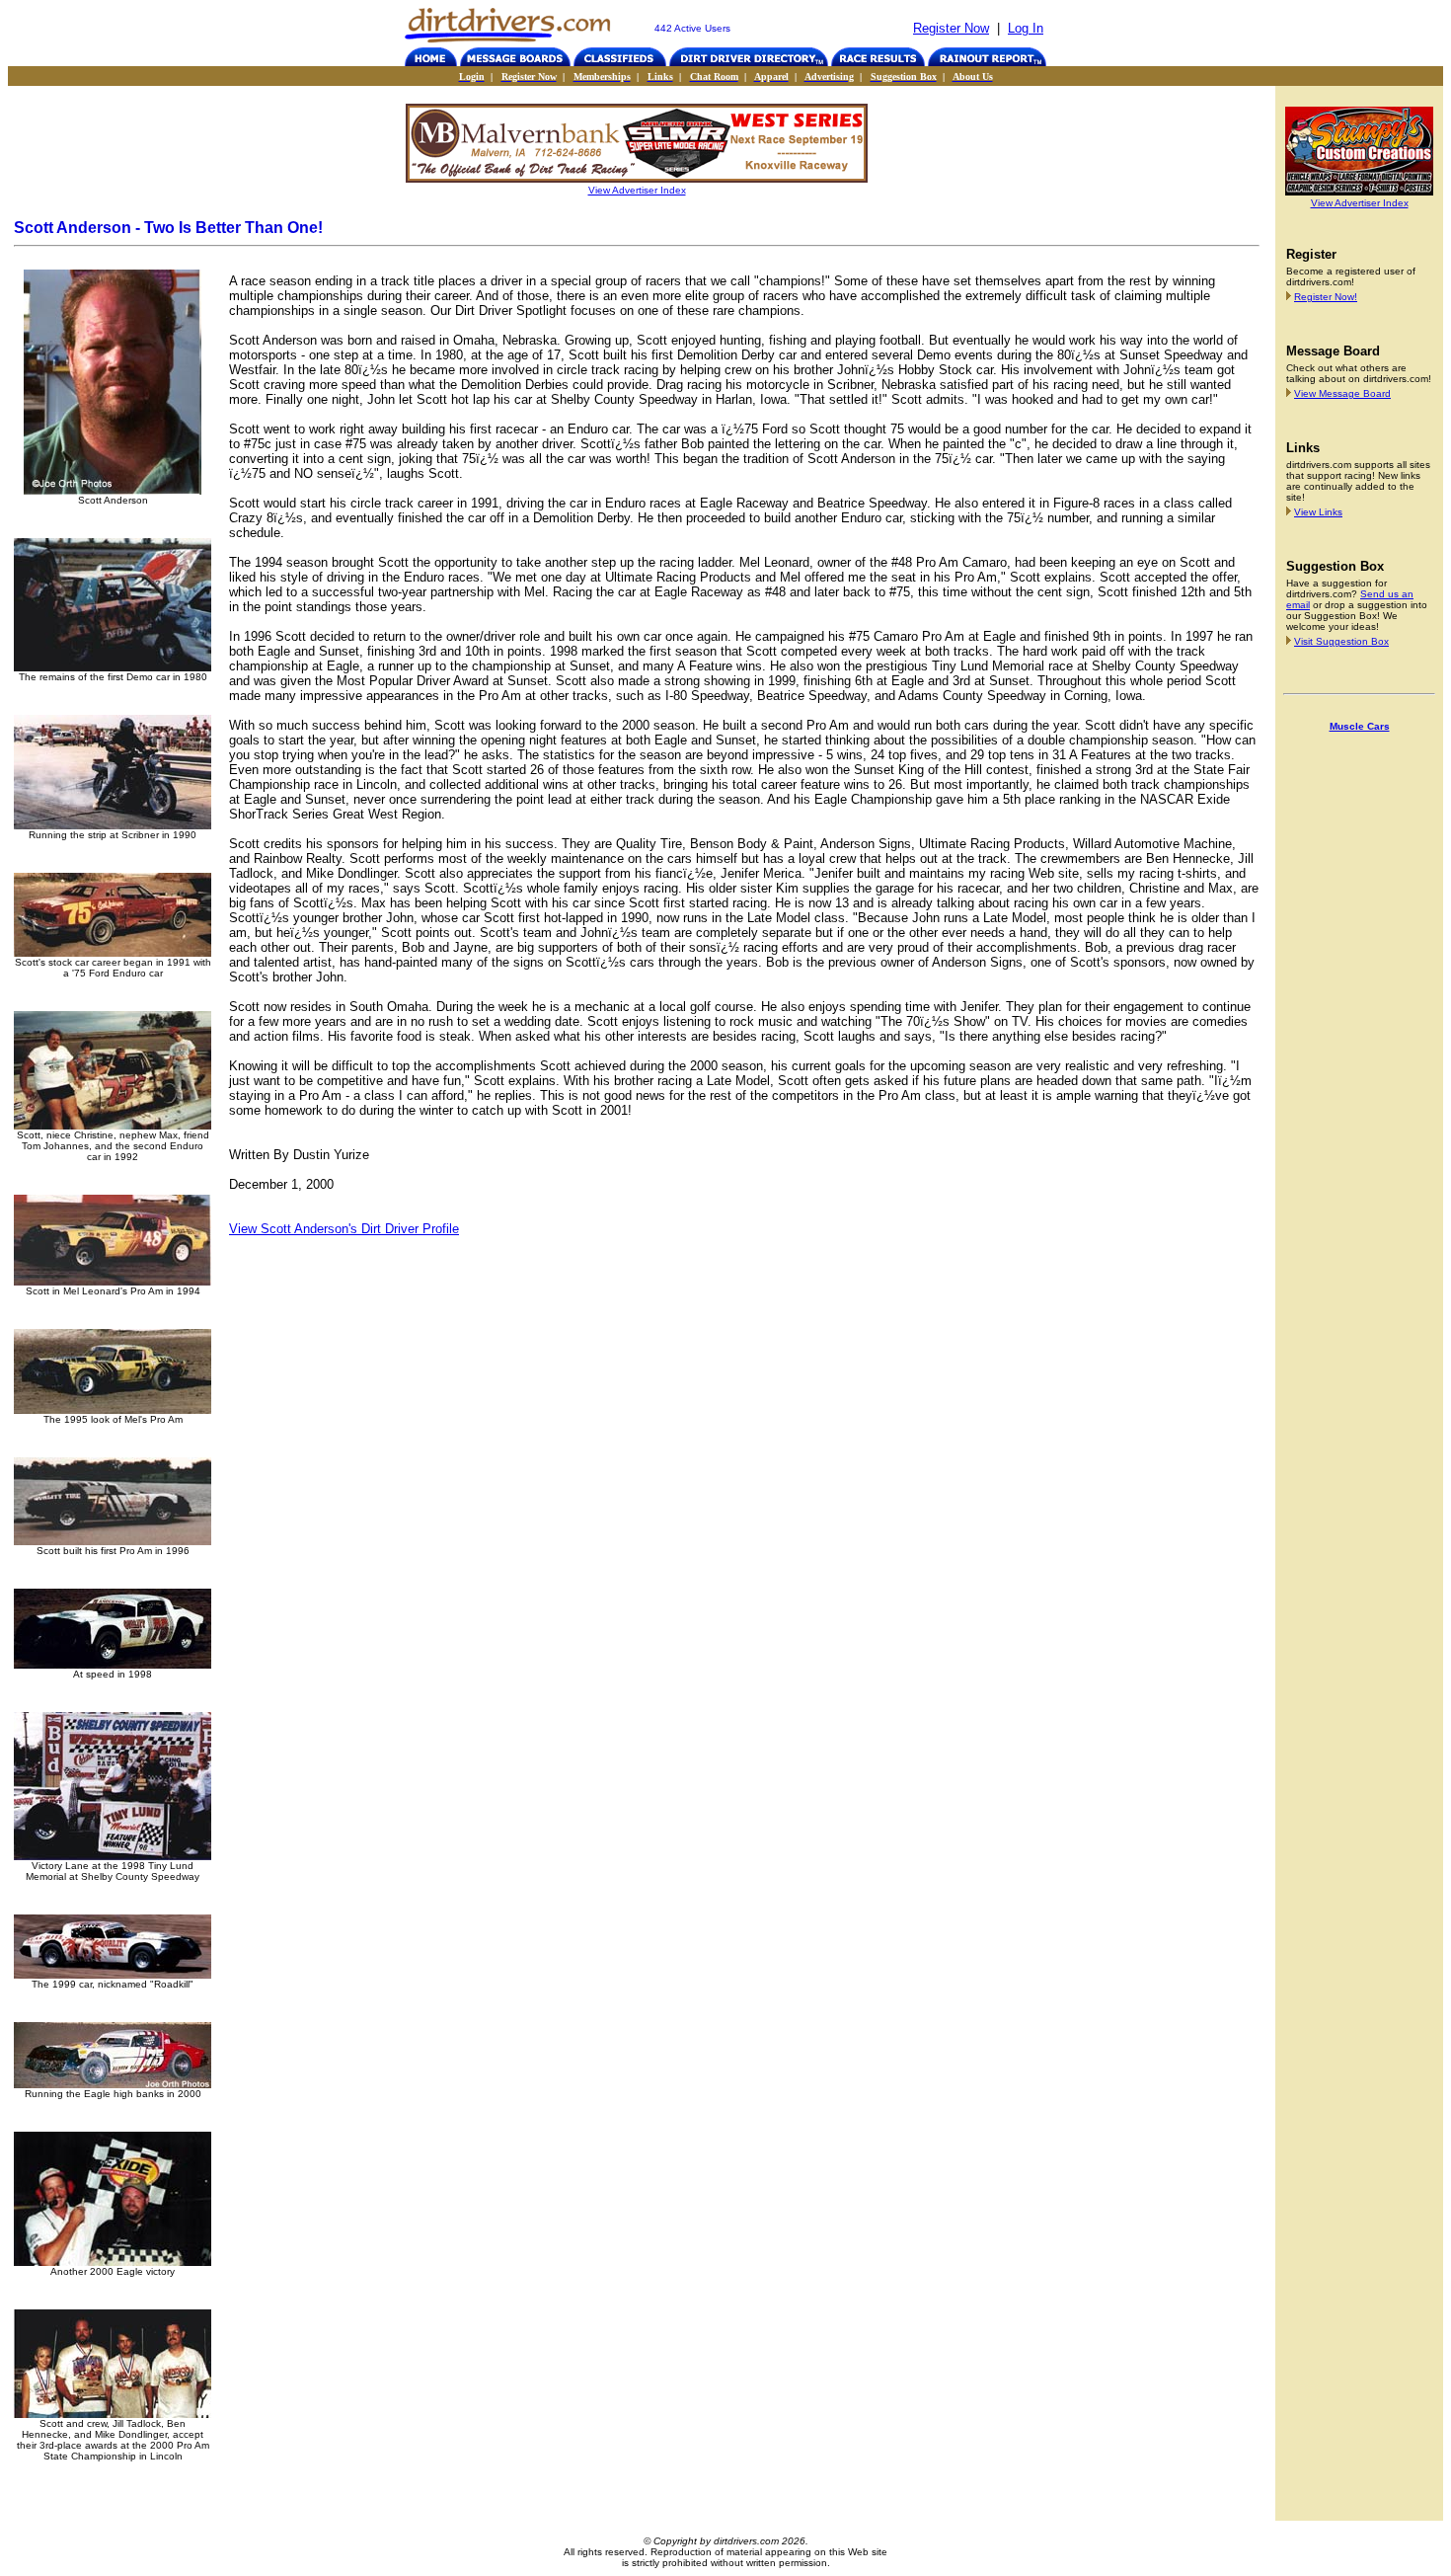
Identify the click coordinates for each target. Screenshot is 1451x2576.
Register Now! (1326, 297)
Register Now (951, 28)
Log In (1026, 28)
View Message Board (1342, 393)
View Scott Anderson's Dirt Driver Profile (344, 1229)
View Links (1318, 512)
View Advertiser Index (637, 190)
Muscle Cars (1360, 726)
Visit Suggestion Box (1341, 641)
